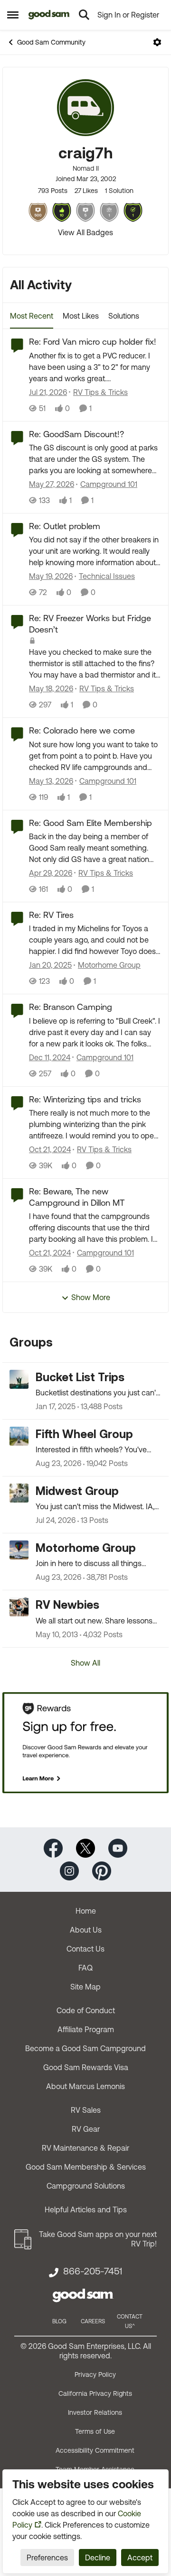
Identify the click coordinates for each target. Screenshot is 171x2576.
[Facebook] (53, 1847)
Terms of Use (95, 2431)
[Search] (84, 15)
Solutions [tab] (124, 316)
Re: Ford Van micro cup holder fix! (93, 342)
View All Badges (85, 232)
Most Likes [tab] (81, 316)
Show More (91, 1297)
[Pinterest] (102, 1870)
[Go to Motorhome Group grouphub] (19, 1550)
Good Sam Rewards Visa (86, 2067)
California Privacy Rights (95, 2393)
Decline (98, 2558)
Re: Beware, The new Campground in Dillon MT (77, 1197)
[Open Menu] (157, 42)
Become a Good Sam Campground (85, 2048)
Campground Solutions (86, 2186)
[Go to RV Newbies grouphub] (19, 1607)
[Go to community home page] (49, 15)
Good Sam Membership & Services (86, 2167)
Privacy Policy (95, 2374)
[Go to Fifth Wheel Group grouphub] (19, 1436)
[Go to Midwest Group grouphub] (19, 1493)
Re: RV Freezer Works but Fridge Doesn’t (90, 623)
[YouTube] (118, 1847)
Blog (59, 2321)
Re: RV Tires (51, 915)
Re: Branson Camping (71, 1007)
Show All (85, 1663)
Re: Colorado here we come (82, 730)
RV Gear (86, 2129)
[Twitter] (85, 1847)
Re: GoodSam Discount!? (76, 434)
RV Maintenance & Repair (85, 2148)
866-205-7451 (93, 2271)
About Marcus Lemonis (85, 2086)
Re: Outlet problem (65, 526)
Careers (93, 2321)
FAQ (85, 1968)
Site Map (85, 1987)
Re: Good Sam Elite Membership (90, 823)
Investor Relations (95, 2412)
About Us (86, 1930)
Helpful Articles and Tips (86, 2209)
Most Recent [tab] (32, 316)
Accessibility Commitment (95, 2450)
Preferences (47, 2558)
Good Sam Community (51, 42)
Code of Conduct (86, 2010)
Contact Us (85, 1949)
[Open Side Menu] (13, 15)
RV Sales (86, 2110)
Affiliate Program (86, 2029)
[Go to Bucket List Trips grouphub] (19, 1379)
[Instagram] (69, 1870)
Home (86, 1911)
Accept (140, 2558)
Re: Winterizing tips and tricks (85, 1099)
